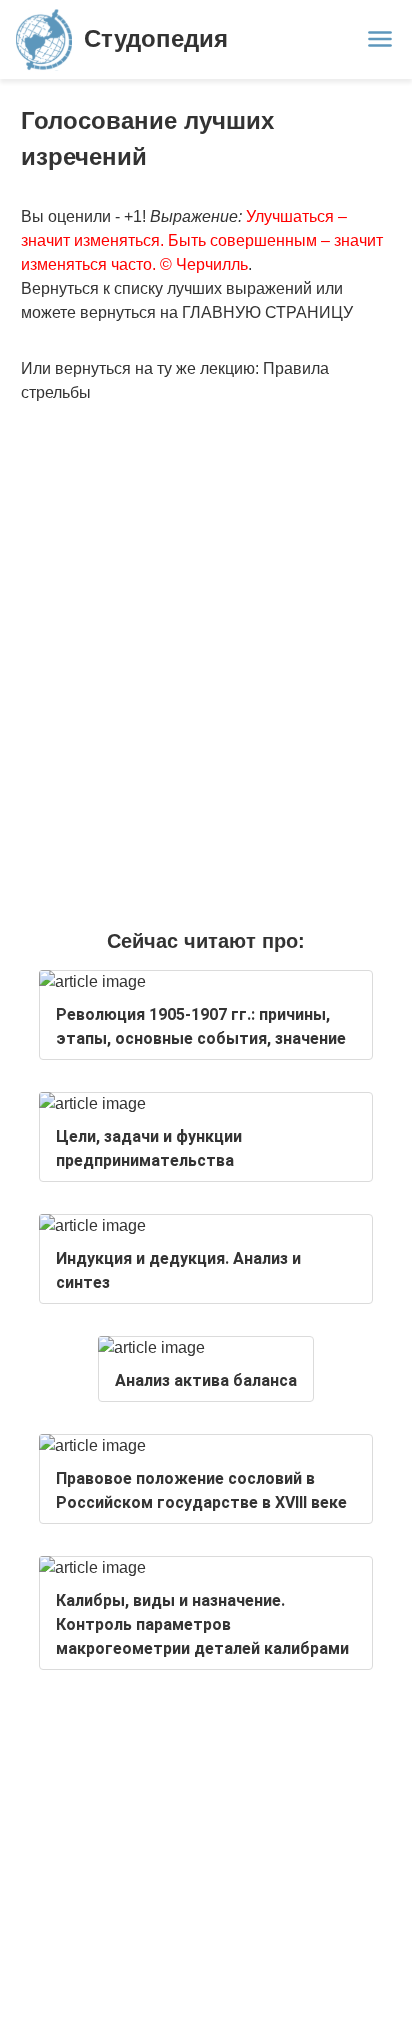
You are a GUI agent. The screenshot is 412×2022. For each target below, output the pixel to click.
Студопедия (156, 38)
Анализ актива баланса (206, 1380)
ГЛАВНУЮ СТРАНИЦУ (267, 312)
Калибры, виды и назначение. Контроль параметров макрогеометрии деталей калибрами (202, 1624)
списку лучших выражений (213, 288)
